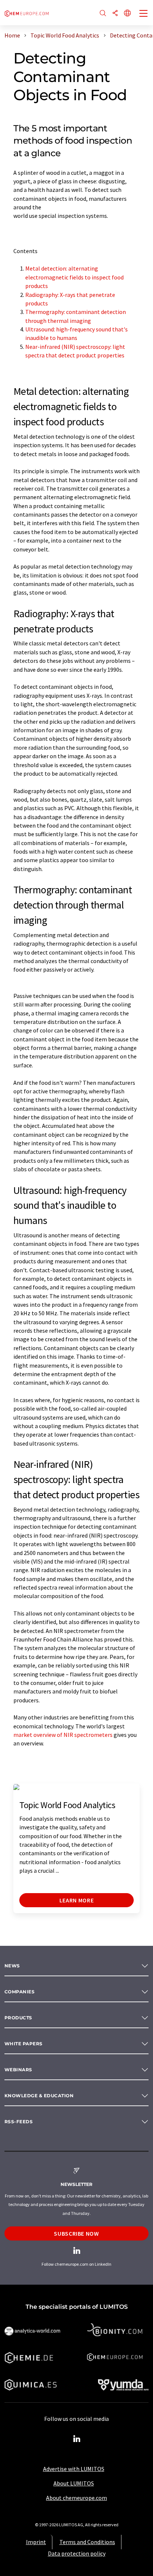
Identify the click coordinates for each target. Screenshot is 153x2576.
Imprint (36, 2542)
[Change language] (127, 14)
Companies (19, 1992)
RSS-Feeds (19, 2122)
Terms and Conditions (87, 2542)
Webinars (18, 2070)
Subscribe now (76, 2233)
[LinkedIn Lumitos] (76, 2439)
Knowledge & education (39, 2096)
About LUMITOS (74, 2483)
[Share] (115, 14)
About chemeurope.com (76, 2498)
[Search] (103, 14)
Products (18, 2018)
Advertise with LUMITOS (74, 2469)
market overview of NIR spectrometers (63, 1735)
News (12, 1966)
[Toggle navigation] (144, 14)
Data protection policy (77, 2553)
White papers (24, 2044)
